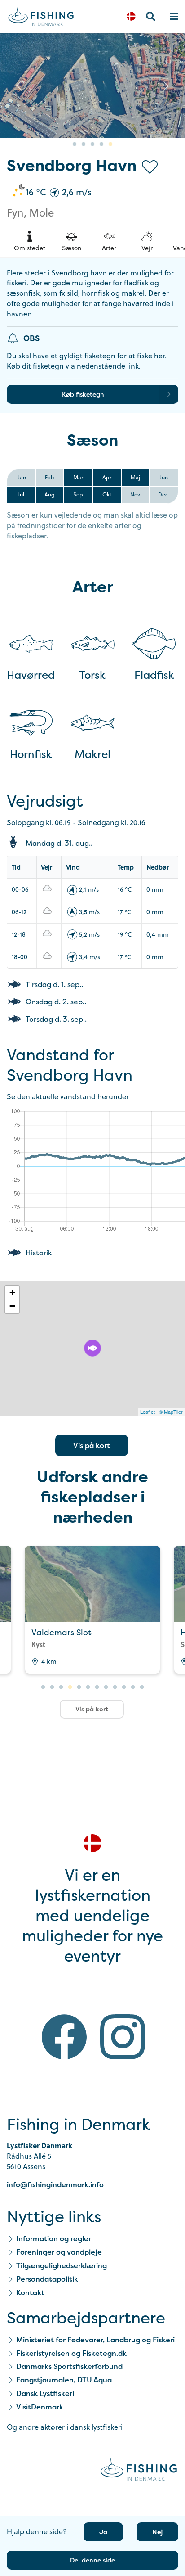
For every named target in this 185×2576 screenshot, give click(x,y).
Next (166, 86)
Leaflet (148, 1412)
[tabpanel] (92, 1610)
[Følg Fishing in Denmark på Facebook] (64, 2038)
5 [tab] (110, 144)
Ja (103, 2532)
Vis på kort (92, 1445)
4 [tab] (101, 144)
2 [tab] (84, 144)
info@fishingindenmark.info (55, 2184)
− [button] (12, 1306)
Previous (19, 86)
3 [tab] (92, 144)
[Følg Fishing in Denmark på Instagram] (123, 2038)
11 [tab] (133, 1687)
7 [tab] (97, 1687)
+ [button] (12, 1293)
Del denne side (92, 2560)
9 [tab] (115, 1687)
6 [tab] (88, 1687)
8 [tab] (106, 1687)
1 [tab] (75, 144)
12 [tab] (142, 1687)
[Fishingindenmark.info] (139, 2471)
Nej (157, 2532)
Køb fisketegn (83, 394)
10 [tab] (124, 1687)
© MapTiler (171, 1412)
